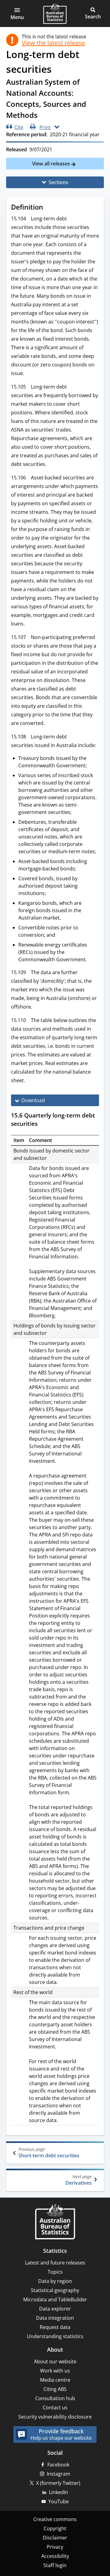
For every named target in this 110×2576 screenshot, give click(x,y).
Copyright (55, 2528)
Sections (58, 182)
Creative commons (55, 2519)
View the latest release (53, 43)
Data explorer (55, 2309)
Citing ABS (55, 2389)
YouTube (59, 2501)
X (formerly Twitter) (58, 2483)
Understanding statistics (55, 2336)
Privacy (55, 2547)
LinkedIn (59, 2492)
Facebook (58, 2465)
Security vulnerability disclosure (55, 2417)
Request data (55, 2327)
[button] (17, 14)
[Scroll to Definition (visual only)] (49, 208)
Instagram (59, 2474)
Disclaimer (55, 2538)
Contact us (55, 2407)
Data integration (55, 2318)
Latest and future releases (55, 2263)
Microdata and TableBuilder (55, 2299)
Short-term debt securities (49, 2153)
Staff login (55, 2565)
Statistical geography (55, 2290)
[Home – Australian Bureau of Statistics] (55, 2222)
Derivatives (79, 2180)
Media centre (55, 2380)
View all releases (52, 164)
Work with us (55, 2371)
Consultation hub (55, 2398)
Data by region (55, 2281)
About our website (55, 2361)
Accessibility (55, 2556)
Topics (55, 2272)
